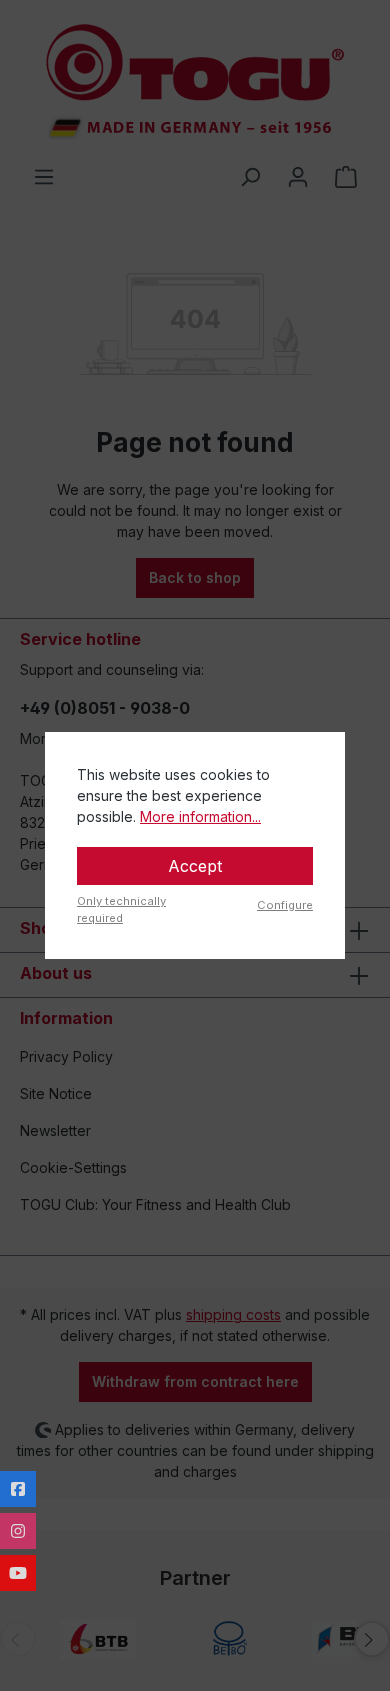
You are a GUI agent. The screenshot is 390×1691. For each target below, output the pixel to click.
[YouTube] (18, 1573)
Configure (285, 905)
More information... (200, 816)
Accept (195, 866)
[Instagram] (18, 1531)
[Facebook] (18, 1489)
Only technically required (121, 909)
